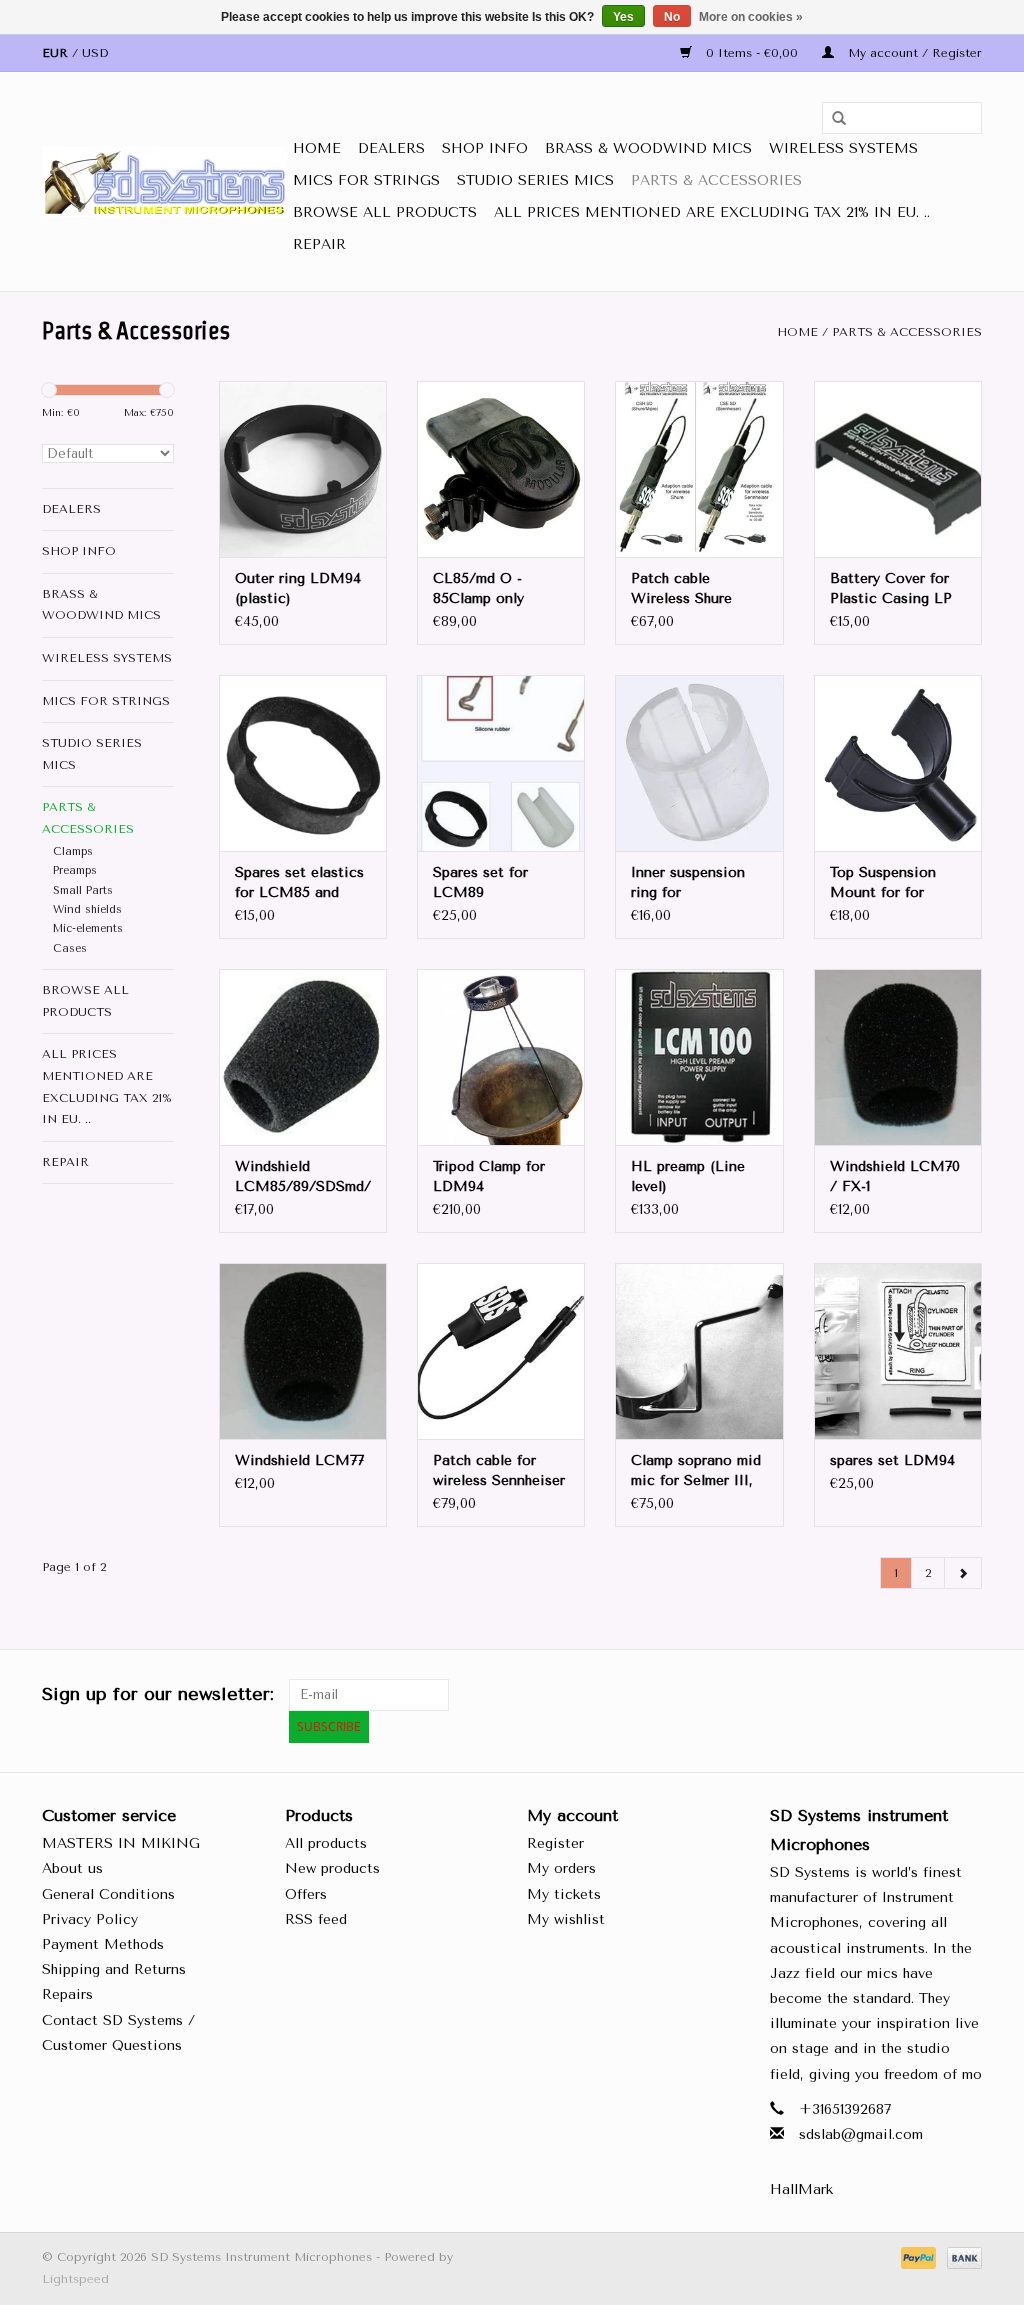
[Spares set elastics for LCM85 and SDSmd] (303, 763)
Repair (319, 244)
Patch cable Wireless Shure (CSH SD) (681, 589)
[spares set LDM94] (898, 1351)
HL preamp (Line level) (688, 1176)
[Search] (832, 119)
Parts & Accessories (716, 180)
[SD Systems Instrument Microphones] (164, 182)
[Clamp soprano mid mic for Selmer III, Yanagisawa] (699, 1351)
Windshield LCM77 (299, 1460)
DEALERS (391, 148)
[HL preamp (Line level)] (699, 1057)
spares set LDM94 (892, 1460)
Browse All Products (385, 212)
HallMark (801, 2189)
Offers (306, 1894)
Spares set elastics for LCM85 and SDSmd (299, 883)
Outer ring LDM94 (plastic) (298, 588)
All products (326, 1843)
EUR (57, 53)
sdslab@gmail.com (861, 2134)
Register (555, 1843)
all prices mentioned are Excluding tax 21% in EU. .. (712, 212)
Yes (623, 17)
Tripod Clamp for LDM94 (489, 1176)
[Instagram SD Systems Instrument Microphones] (966, 1695)
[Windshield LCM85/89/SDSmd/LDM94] (303, 1057)
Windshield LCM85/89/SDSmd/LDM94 (303, 1176)
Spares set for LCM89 (480, 882)
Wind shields (87, 909)
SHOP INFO (485, 148)
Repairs (67, 1994)
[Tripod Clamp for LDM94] (501, 1057)
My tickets (564, 1894)
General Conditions (108, 1894)
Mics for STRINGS (366, 180)
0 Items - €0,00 (752, 53)
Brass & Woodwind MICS (648, 148)
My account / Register (913, 53)
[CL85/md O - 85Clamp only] (501, 469)
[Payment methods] (917, 2257)
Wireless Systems (843, 148)
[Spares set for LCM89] (501, 763)
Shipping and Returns (114, 1969)
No (672, 17)
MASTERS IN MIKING (121, 1843)
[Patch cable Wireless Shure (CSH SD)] (699, 469)
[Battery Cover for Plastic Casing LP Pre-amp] (898, 469)
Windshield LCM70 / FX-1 (895, 1176)
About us (72, 1868)
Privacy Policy (90, 1919)
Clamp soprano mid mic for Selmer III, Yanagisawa (696, 1471)
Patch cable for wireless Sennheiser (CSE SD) (499, 1471)
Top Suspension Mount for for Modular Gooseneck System (894, 883)
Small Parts (83, 890)
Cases (70, 948)
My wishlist (566, 1919)
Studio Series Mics (535, 180)
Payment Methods (103, 1944)
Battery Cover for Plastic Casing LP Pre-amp (891, 589)
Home (317, 148)
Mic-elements (88, 928)
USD (95, 53)
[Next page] (963, 1573)
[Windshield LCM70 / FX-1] (898, 1057)
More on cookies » (751, 17)
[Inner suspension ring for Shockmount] (699, 763)
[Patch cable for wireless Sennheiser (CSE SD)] (501, 1351)
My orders (561, 1868)
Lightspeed (75, 2279)
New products (332, 1868)
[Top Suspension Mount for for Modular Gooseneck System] (898, 763)
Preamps (75, 870)
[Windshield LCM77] (303, 1351)
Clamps (73, 851)
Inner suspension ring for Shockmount (688, 883)
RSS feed (316, 1919)
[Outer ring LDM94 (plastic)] (303, 469)
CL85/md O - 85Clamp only (478, 588)
